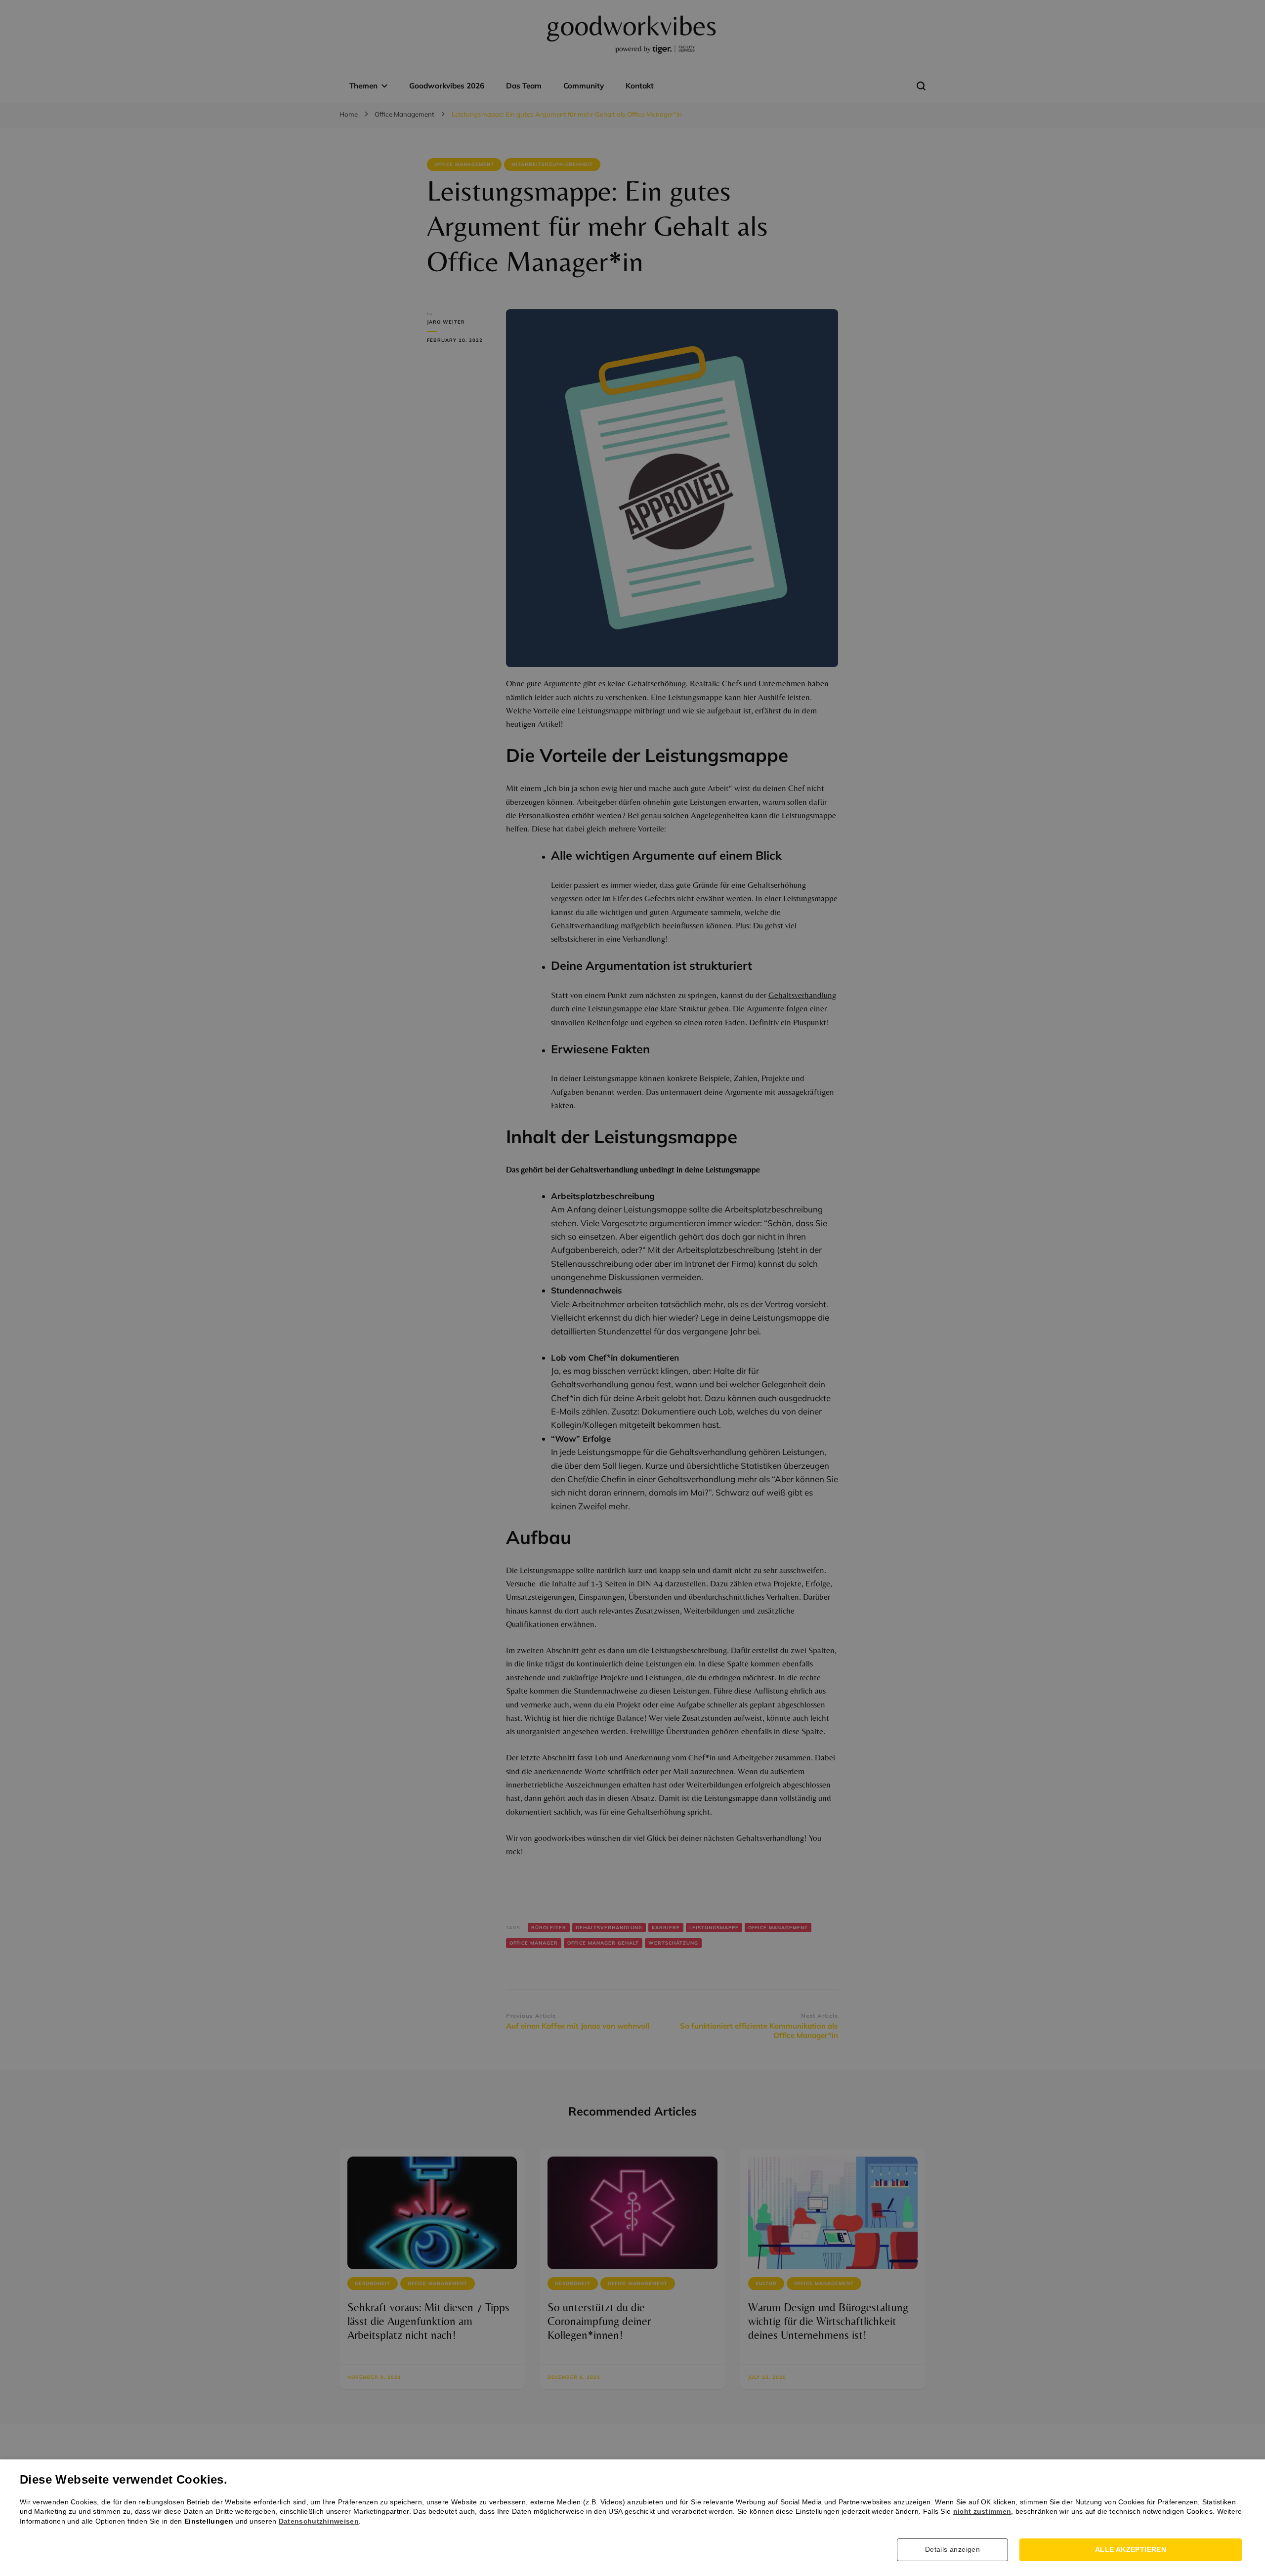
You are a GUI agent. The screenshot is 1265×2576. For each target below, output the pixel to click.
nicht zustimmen (982, 2511)
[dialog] (632, 1288)
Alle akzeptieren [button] (1131, 2549)
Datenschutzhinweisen (319, 2521)
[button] (956, 2550)
